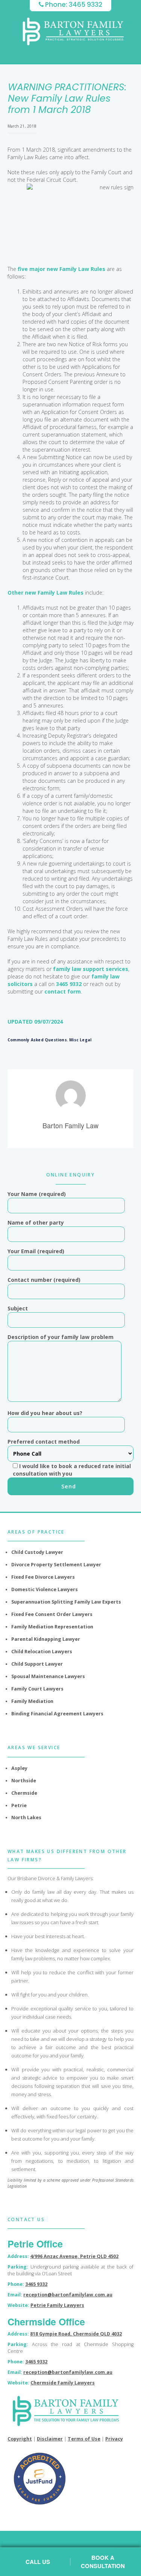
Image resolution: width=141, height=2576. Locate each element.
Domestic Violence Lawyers (45, 1589)
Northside (24, 1781)
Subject (18, 1308)
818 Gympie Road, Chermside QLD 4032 (76, 2334)
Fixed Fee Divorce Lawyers (43, 1577)
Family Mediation (32, 1701)
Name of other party (36, 1223)
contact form (63, 991)
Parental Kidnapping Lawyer (46, 1639)
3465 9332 (69, 984)
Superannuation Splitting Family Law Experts (66, 1602)
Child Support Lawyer (37, 1664)
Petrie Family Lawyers (57, 2305)
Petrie (19, 1805)
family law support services (91, 969)
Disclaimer (50, 2439)
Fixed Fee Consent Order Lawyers (52, 1614)
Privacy (114, 2439)
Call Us (38, 2562)
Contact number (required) (44, 1280)
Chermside (24, 1793)
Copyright (20, 2439)
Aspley (19, 1768)
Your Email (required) (36, 1251)
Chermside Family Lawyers (63, 2383)
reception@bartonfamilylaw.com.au (68, 2295)
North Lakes (26, 1818)
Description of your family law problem (61, 1337)
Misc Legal (80, 1040)
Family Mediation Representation (52, 1627)
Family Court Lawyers (37, 1689)
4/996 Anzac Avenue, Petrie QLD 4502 (74, 2256)
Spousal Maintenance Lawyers (48, 1676)
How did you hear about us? (45, 1413)
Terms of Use (84, 2439)
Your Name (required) (37, 1194)
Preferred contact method (69, 1458)
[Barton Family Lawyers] (73, 31)
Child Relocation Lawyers (42, 1652)
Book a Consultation (103, 2562)
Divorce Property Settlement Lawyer (56, 1565)
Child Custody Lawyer (37, 1552)
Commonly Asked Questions (37, 1040)
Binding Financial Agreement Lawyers (57, 1714)
